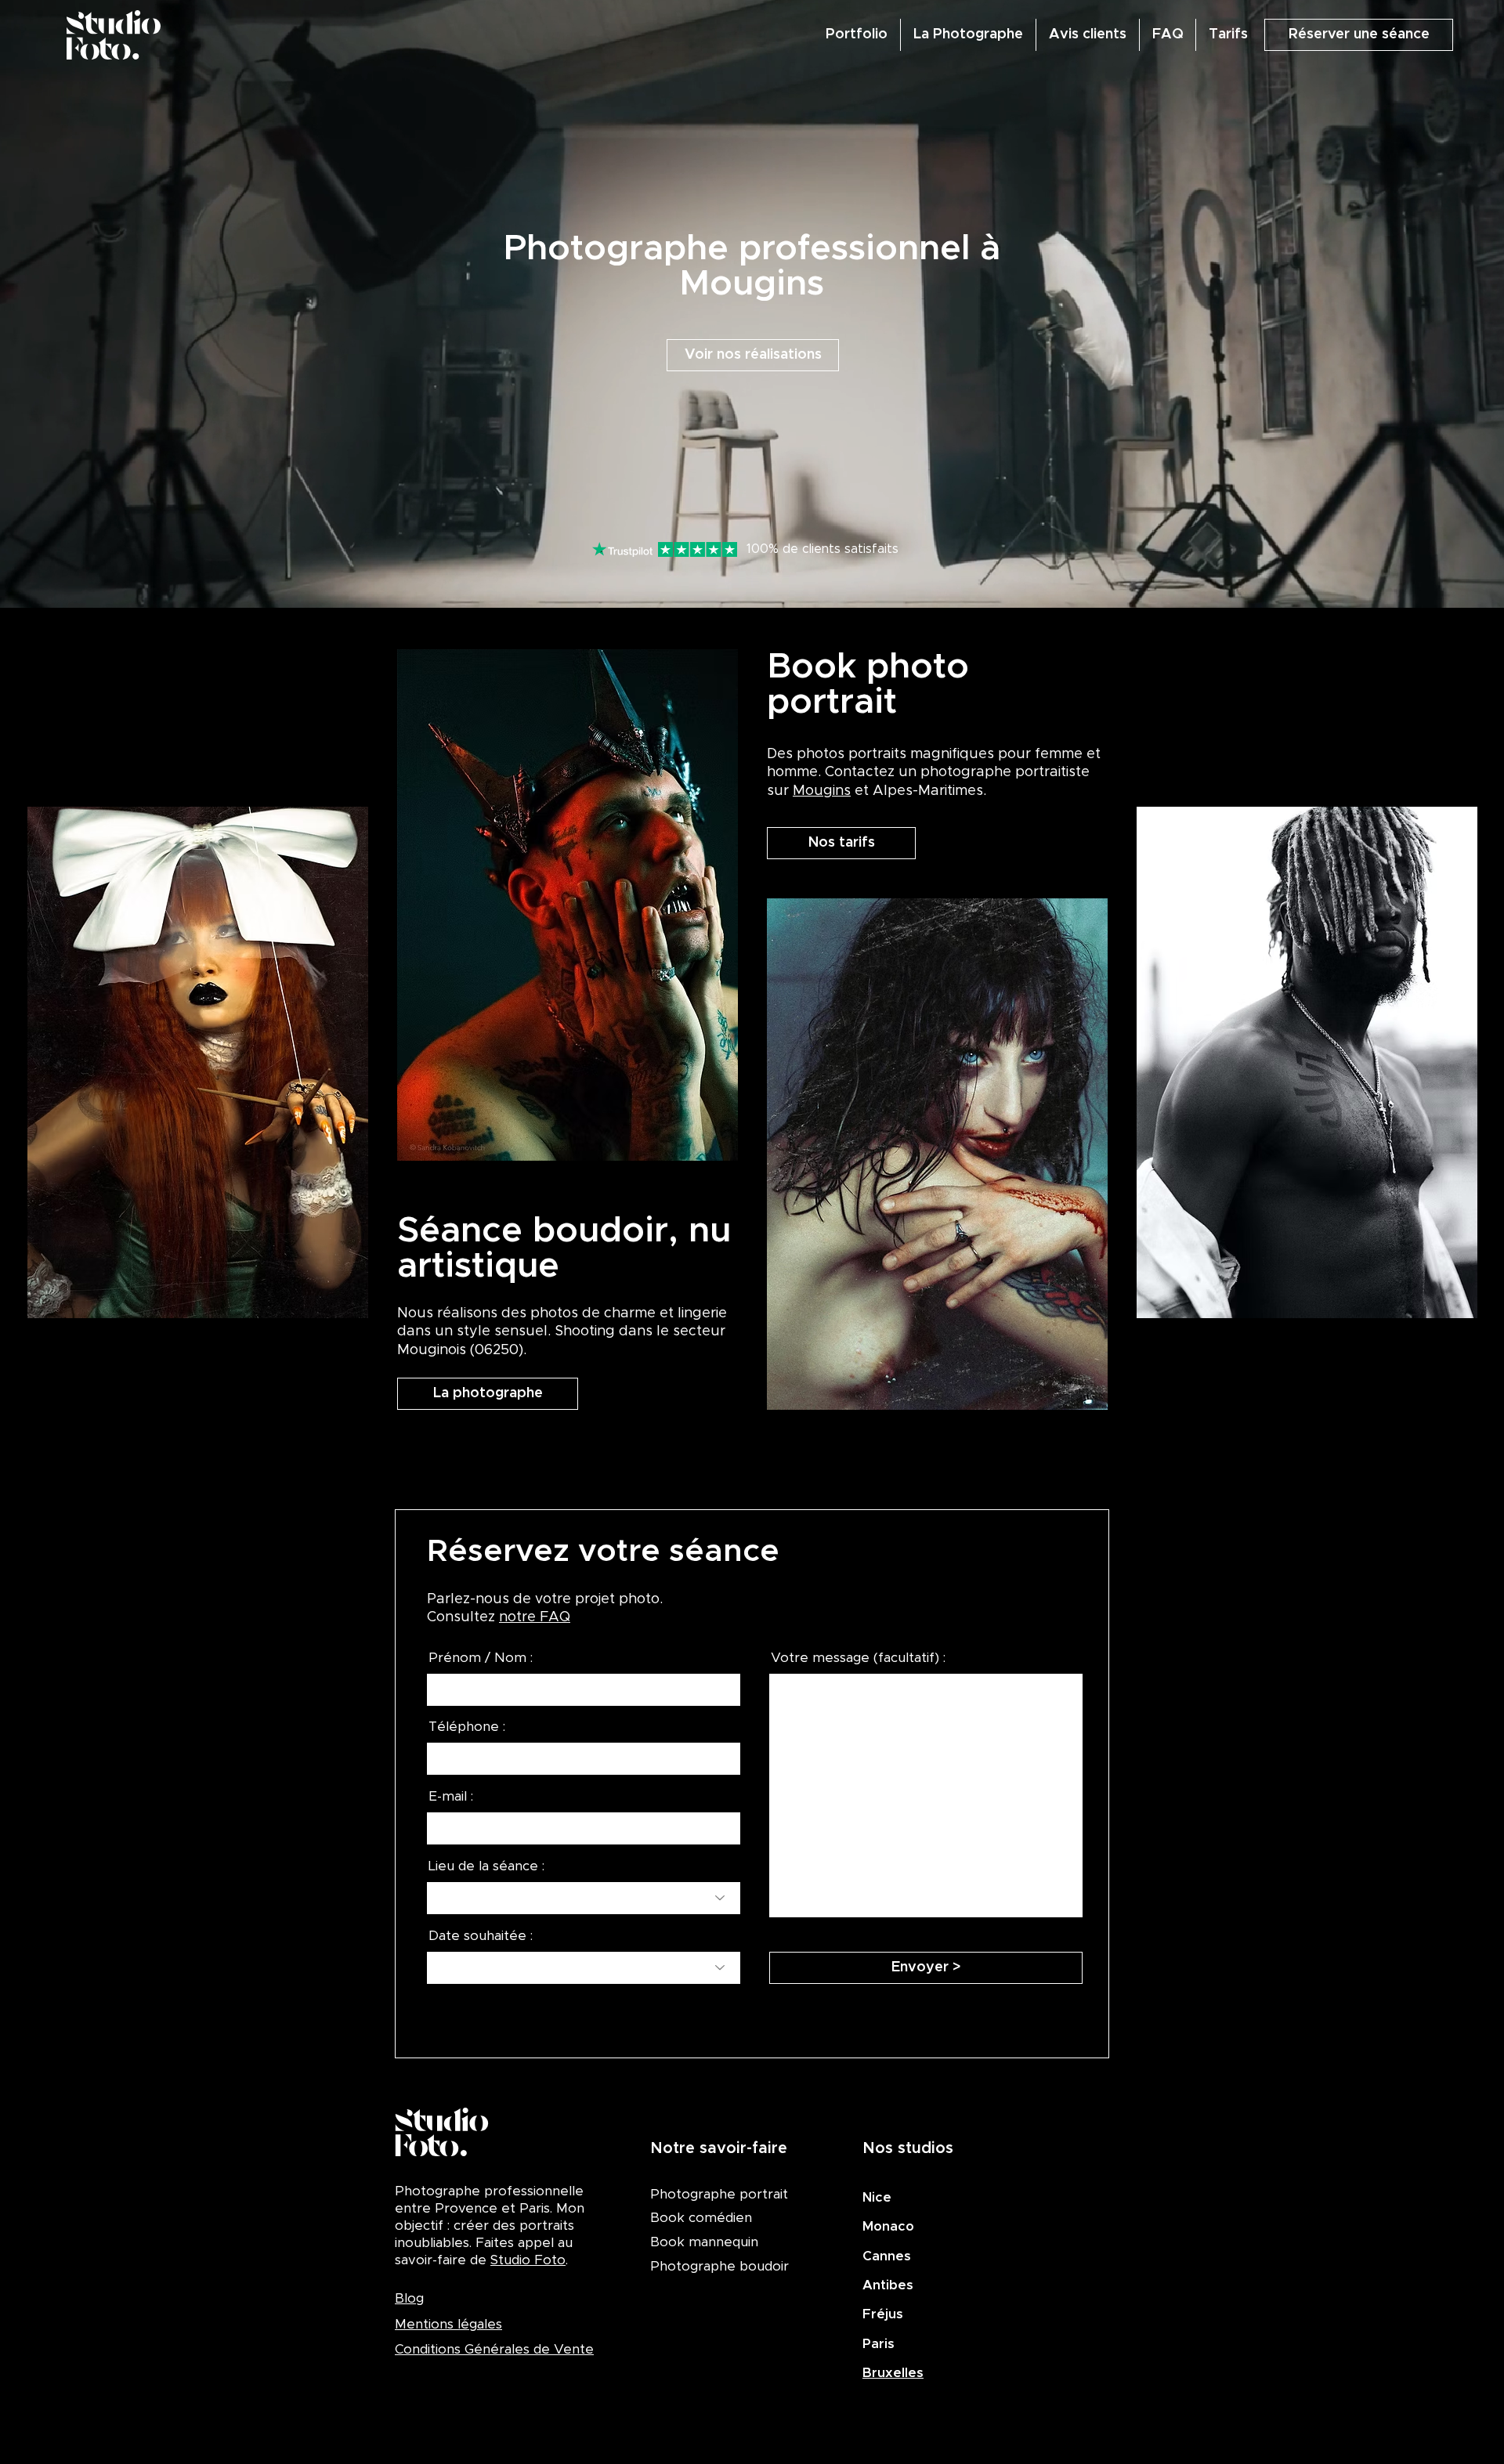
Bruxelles (893, 2373)
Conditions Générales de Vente (494, 2349)
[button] (1359, 35)
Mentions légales (448, 2324)
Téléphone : (467, 1727)
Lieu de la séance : (486, 1866)
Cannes (887, 2256)
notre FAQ (535, 1617)
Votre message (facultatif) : (858, 1658)
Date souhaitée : (481, 1936)
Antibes (888, 2285)
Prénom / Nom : (481, 1658)
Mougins (822, 791)
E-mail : (451, 1796)
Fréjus (883, 2314)
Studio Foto (528, 2260)
